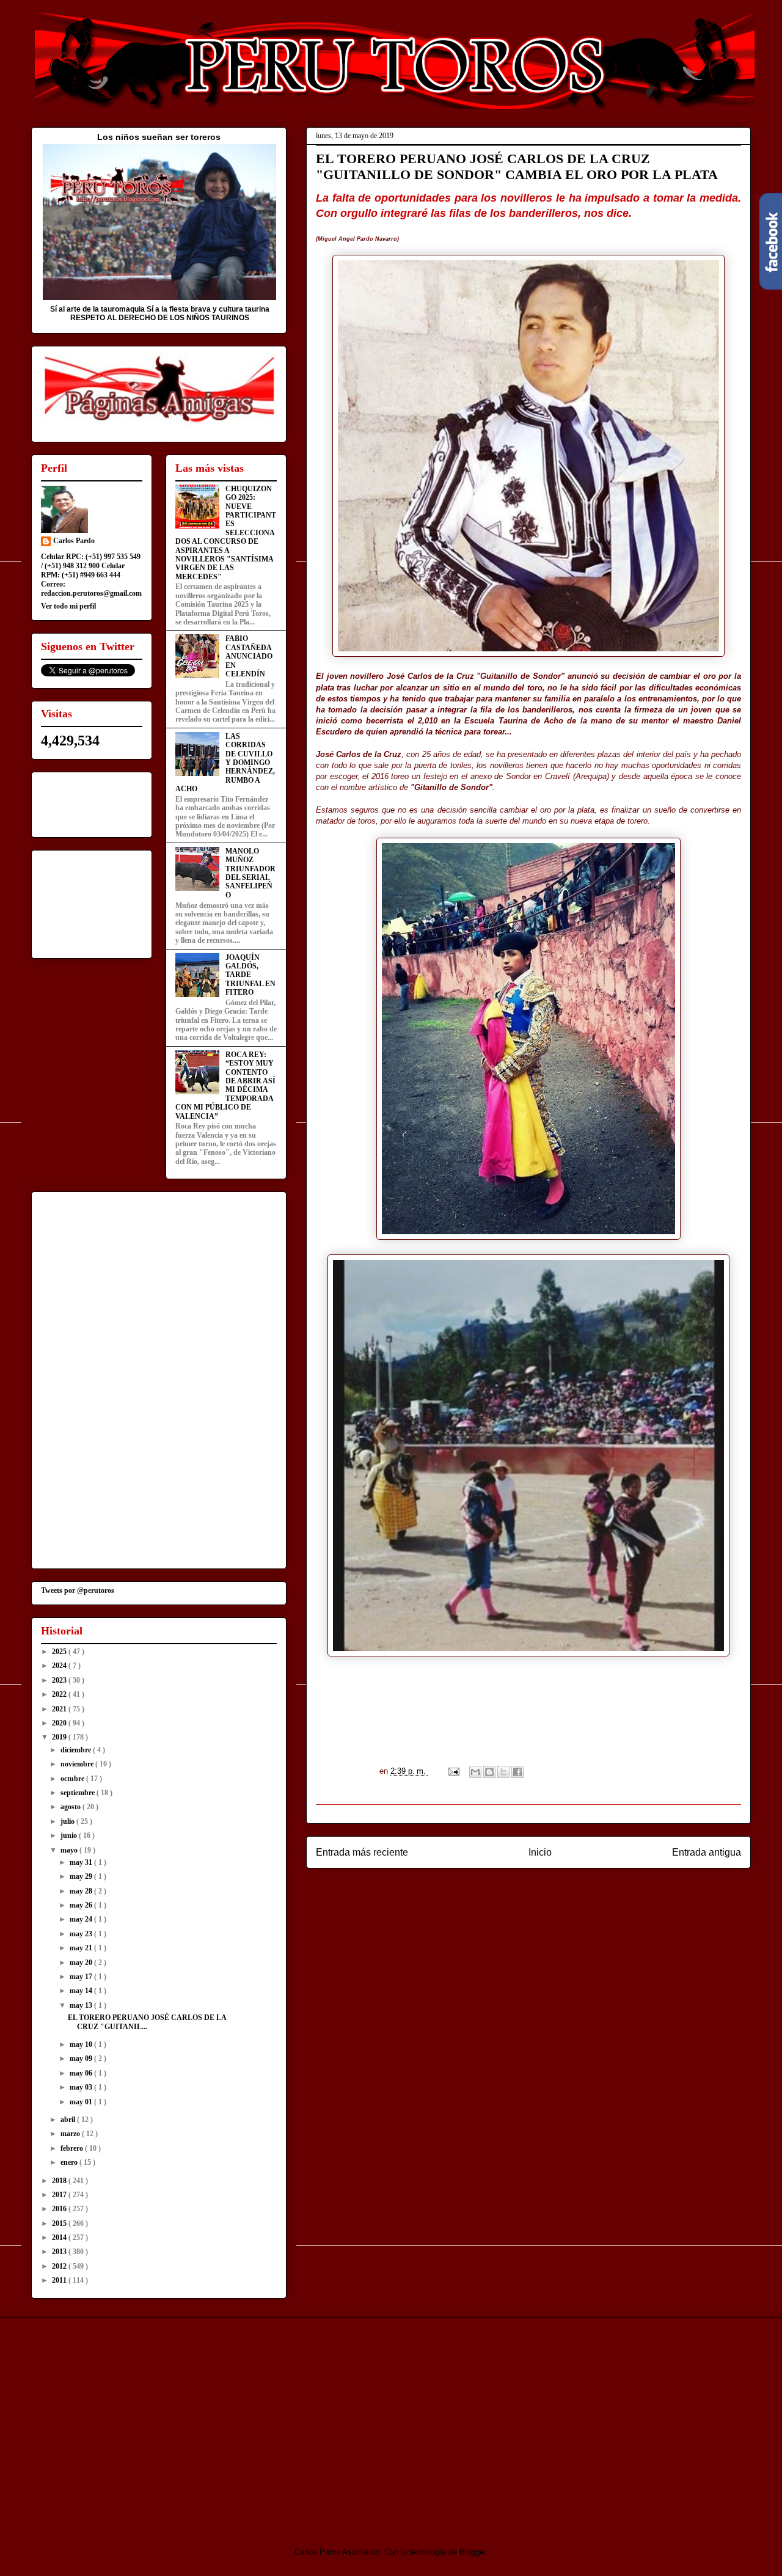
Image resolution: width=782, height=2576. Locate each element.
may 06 (82, 2073)
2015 (60, 2223)
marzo (71, 2134)
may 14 (82, 1991)
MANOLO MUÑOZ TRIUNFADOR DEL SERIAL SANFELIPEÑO (250, 873)
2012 (60, 2266)
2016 (60, 2209)
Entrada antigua (707, 1852)
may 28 (82, 1891)
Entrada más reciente (362, 1852)
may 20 (82, 1963)
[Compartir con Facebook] (517, 1772)
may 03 (82, 2087)
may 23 (82, 1934)
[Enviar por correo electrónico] (475, 1772)
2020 (60, 1723)
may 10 (82, 2044)
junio (70, 1835)
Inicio (540, 1852)
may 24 (82, 1919)
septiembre (79, 1793)
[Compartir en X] (503, 1772)
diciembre (77, 1750)
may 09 (82, 2058)
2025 (60, 1652)
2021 (60, 1709)
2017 (60, 2195)
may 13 (82, 2005)
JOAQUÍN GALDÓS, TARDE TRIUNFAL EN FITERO (250, 975)
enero (70, 2162)
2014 (60, 2238)
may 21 (82, 1948)
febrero (73, 2148)
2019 (60, 1737)
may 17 (82, 1977)
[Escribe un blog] (489, 1772)
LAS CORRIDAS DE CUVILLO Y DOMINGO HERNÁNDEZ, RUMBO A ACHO (225, 763)
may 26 (82, 1905)
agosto (71, 1807)
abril (69, 2120)
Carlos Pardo (74, 541)
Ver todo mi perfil (68, 606)
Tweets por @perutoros (78, 1590)
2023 (60, 1680)
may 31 (82, 1862)
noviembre (78, 1764)
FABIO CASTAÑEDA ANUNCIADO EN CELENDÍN (249, 656)
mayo (70, 1850)
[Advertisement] (133, 2421)
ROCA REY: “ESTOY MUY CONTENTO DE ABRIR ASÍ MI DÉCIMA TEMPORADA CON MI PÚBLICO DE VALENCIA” (225, 1085)
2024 (60, 1666)
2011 (60, 2280)
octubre (73, 1779)
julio (68, 1821)
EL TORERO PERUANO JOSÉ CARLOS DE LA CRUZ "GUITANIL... (147, 2022)
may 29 (82, 1876)
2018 (60, 2181)
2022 (60, 1694)
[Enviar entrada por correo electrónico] (453, 1771)
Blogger (473, 2552)
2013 (60, 2252)
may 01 (82, 2102)
